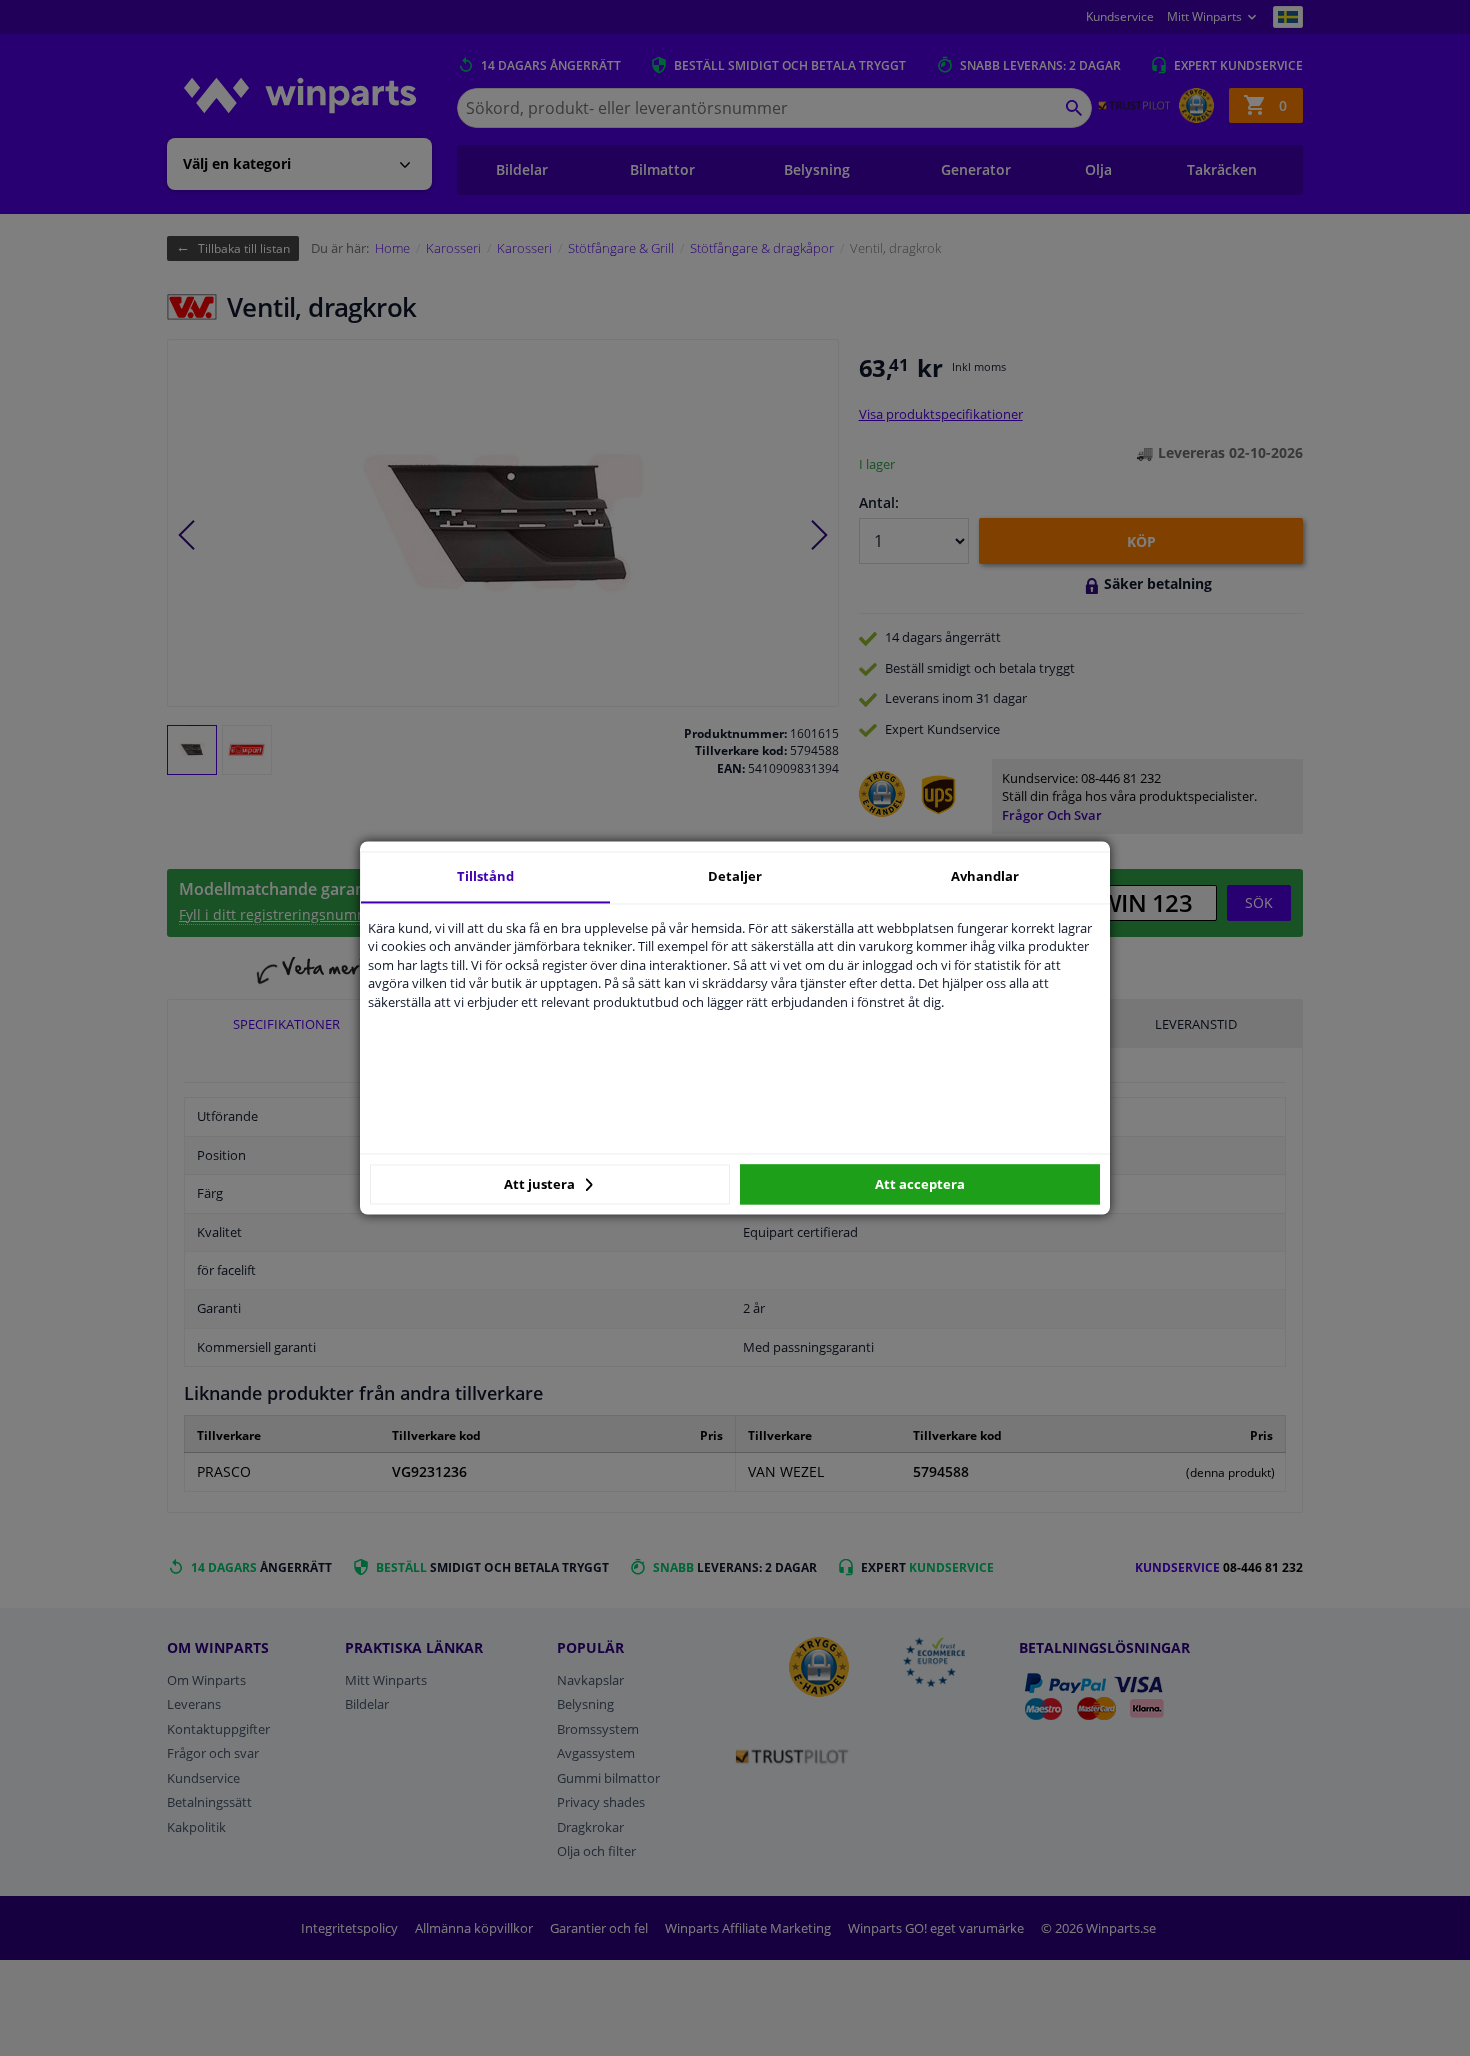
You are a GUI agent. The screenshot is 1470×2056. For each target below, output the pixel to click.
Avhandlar (985, 876)
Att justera (541, 1184)
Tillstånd (485, 876)
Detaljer (735, 876)
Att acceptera (920, 1184)
